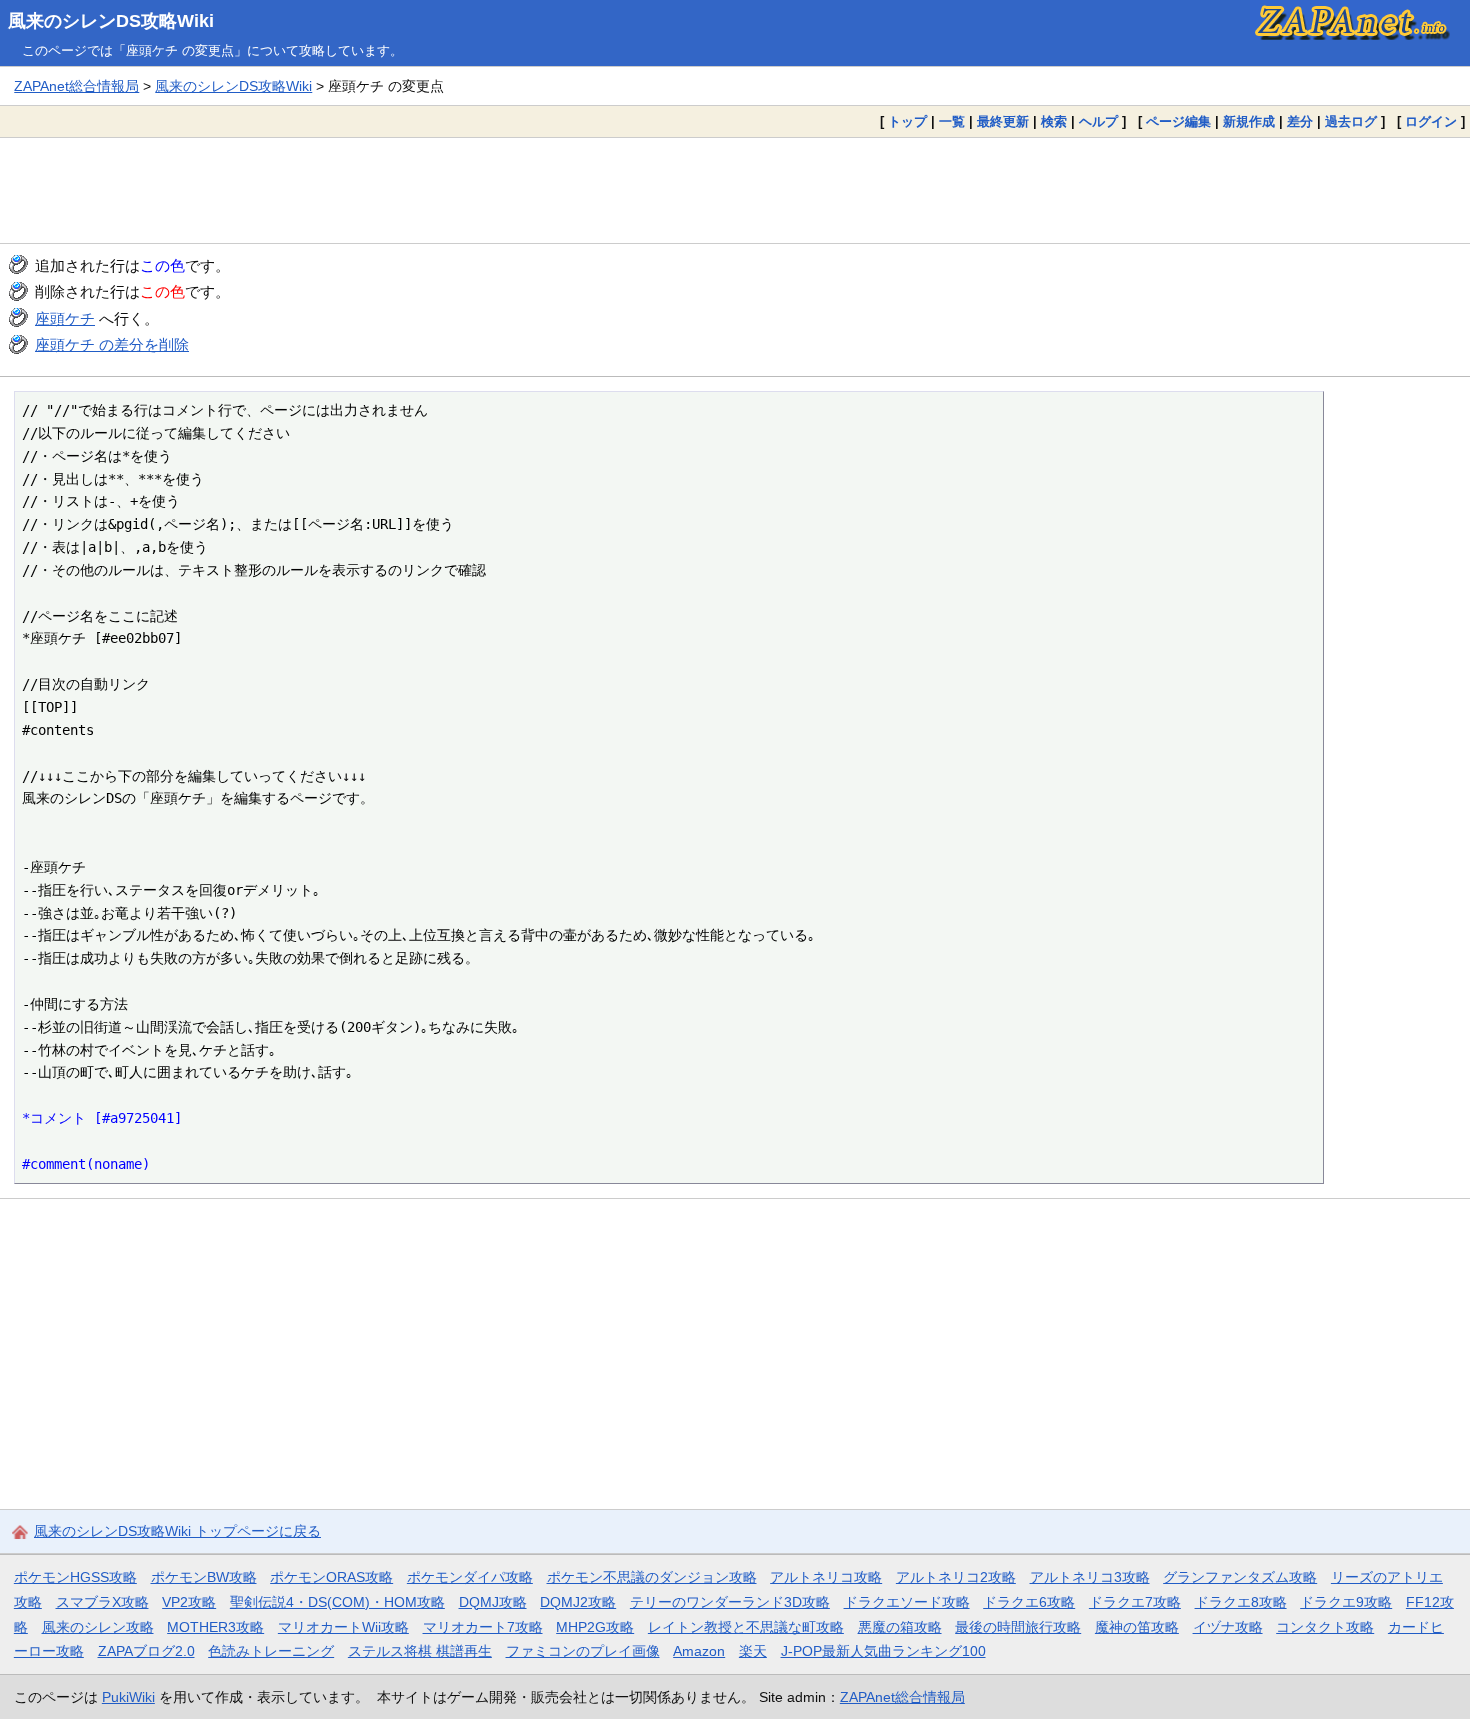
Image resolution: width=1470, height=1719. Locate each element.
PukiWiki (128, 1697)
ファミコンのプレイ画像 (583, 1651)
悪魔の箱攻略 (900, 1627)
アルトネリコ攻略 (826, 1577)
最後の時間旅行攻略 (1018, 1627)
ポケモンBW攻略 (204, 1577)
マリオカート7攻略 (483, 1627)
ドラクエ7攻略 (1135, 1602)
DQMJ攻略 (493, 1602)
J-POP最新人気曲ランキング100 (883, 1651)
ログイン (1431, 121)
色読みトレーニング (271, 1651)
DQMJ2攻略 (578, 1602)
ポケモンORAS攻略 (331, 1577)
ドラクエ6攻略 (1029, 1602)
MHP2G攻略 (595, 1627)
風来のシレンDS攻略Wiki (111, 21)
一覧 (952, 121)
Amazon (699, 1651)
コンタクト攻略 (1325, 1627)
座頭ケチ (65, 318)
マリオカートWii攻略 (343, 1627)
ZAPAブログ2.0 (146, 1651)
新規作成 (1249, 121)
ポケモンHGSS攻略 (75, 1577)
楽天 (753, 1651)
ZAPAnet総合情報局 (76, 86)
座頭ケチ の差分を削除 (112, 344)
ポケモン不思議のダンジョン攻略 (652, 1577)
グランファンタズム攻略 (1240, 1577)
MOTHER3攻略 (215, 1627)
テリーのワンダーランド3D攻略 (730, 1602)
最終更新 (1003, 121)
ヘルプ (1098, 121)
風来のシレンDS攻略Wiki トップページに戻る (177, 1531)
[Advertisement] (735, 190)
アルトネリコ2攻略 (956, 1577)
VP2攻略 (189, 1602)
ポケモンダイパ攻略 (470, 1577)
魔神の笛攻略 (1137, 1627)
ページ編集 (1178, 121)
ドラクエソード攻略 (907, 1602)
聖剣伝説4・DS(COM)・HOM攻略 (337, 1602)
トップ (907, 121)
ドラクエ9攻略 (1346, 1602)
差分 (1300, 121)
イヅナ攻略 (1228, 1627)
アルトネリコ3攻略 (1090, 1577)
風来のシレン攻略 (98, 1627)
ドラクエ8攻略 (1241, 1602)
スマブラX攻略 (102, 1602)
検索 (1054, 121)
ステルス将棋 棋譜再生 (420, 1651)
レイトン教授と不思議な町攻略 (746, 1627)
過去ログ (1351, 121)
